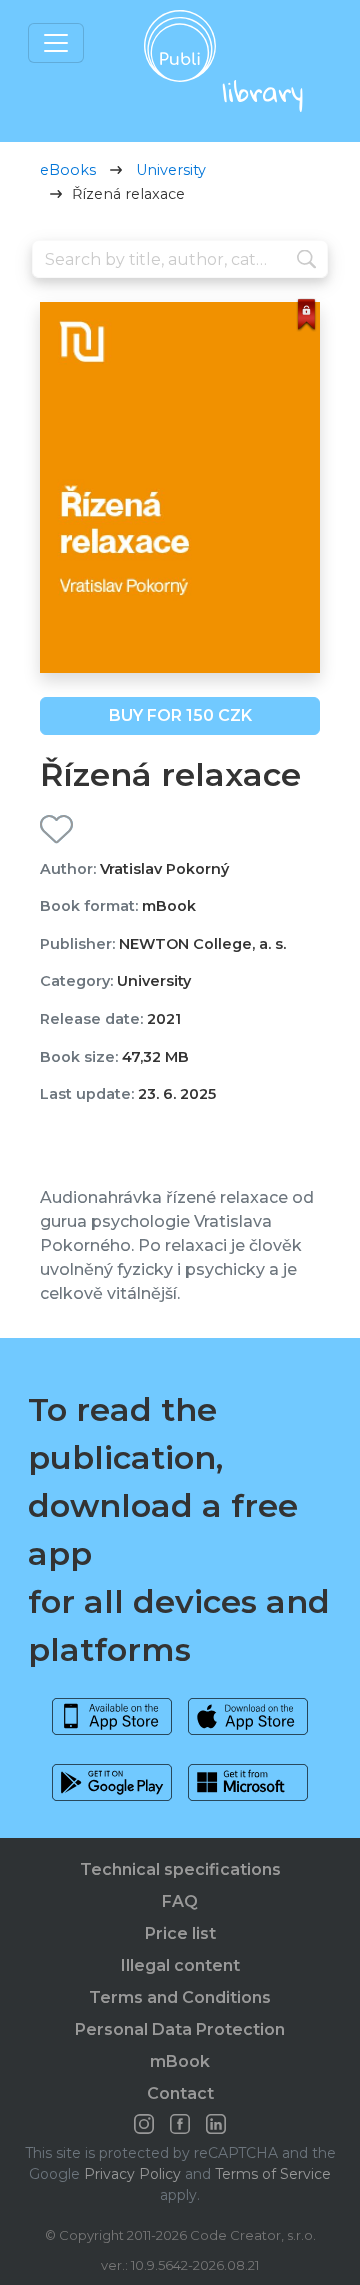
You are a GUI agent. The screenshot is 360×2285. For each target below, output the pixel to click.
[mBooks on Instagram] (144, 2124)
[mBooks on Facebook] (180, 2124)
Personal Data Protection (180, 2029)
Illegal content (180, 1965)
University (171, 170)
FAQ (180, 1901)
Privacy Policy (132, 2174)
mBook (180, 2061)
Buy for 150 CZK (180, 715)
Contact (180, 2093)
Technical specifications (180, 1869)
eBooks (68, 170)
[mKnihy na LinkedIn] (216, 2124)
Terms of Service (273, 2174)
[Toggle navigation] (56, 43)
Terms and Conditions (180, 1997)
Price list (180, 1933)
